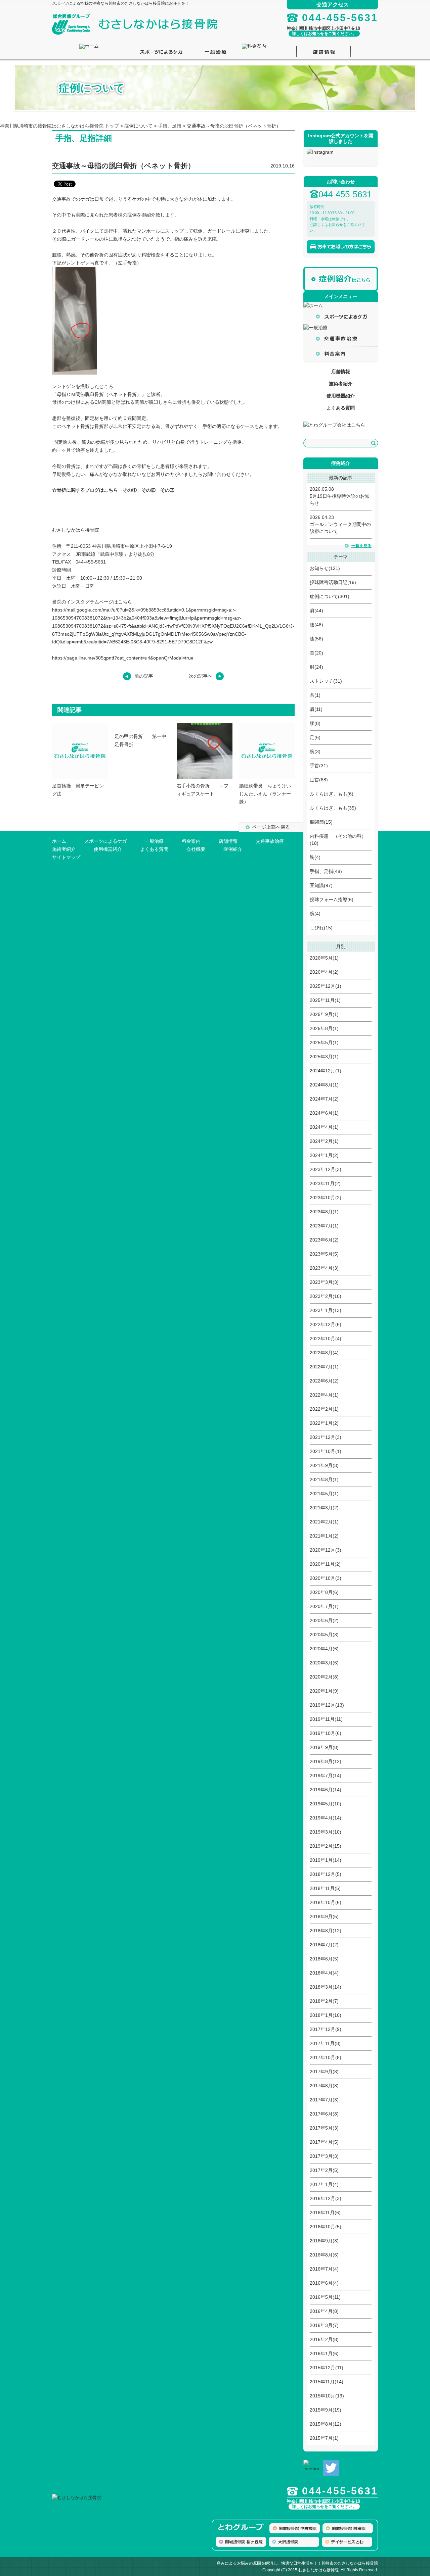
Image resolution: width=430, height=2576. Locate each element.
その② (148, 490)
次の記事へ (201, 676)
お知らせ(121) (325, 568)
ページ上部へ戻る (271, 827)
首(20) (316, 653)
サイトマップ (66, 857)
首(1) (315, 695)
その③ (167, 490)
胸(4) (315, 857)
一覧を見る (361, 546)
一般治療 (154, 841)
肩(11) (316, 709)
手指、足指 (170, 126)
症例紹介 (233, 849)
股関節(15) (321, 822)
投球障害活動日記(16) (333, 582)
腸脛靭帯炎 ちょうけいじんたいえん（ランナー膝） (265, 794)
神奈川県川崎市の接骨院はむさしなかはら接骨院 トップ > (62, 126)
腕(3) (315, 751)
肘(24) (316, 667)
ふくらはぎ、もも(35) (333, 808)
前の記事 (144, 676)
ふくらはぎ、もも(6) (332, 794)
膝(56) (316, 639)
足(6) (315, 737)
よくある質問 (341, 408)
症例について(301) (330, 596)
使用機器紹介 (341, 396)
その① (130, 490)
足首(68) (319, 780)
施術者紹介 (341, 384)
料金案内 (191, 841)
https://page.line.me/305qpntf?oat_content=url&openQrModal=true (123, 658)
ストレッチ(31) (326, 681)
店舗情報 (341, 372)
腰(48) (316, 625)
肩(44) (316, 611)
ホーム (59, 841)
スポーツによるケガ (105, 841)
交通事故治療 (270, 841)
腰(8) (315, 723)
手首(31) (319, 766)
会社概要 (196, 849)
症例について (138, 126)
